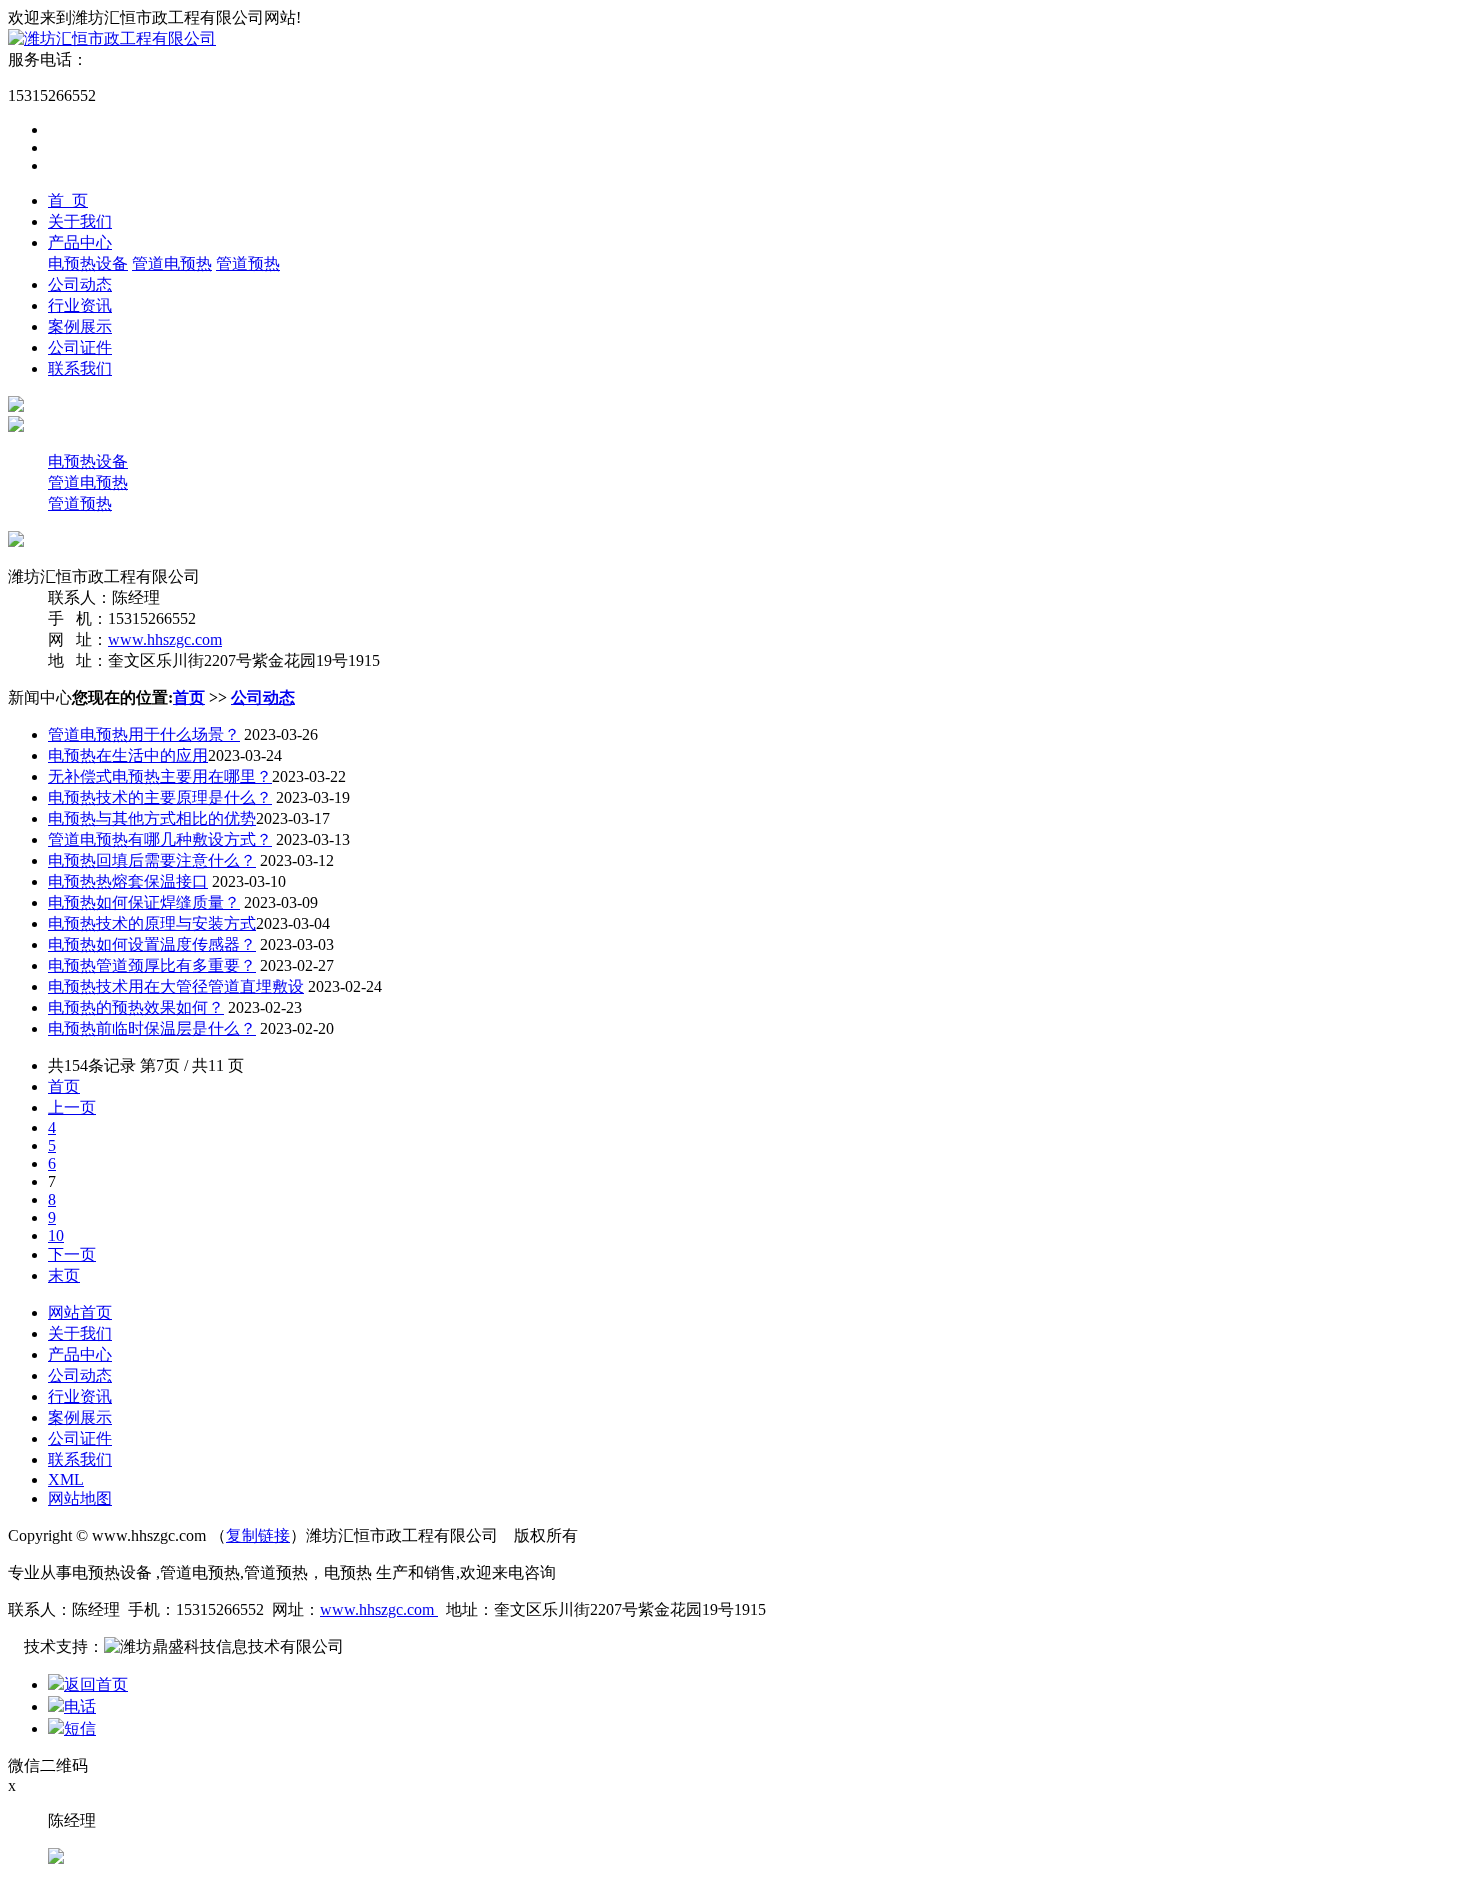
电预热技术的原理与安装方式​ (152, 923)
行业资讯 (80, 305)
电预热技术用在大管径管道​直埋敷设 (176, 986)
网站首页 (80, 1312)
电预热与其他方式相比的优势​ (152, 818)
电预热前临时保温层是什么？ (152, 1028)
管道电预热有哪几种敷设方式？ (160, 839)
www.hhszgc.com (165, 639)
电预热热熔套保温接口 (128, 881)
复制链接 (258, 1535)
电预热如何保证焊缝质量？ (144, 902)
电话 (80, 1706)
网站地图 (80, 1498)
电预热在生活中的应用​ (128, 755)
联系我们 (80, 368)
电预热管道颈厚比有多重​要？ (152, 965)
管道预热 (248, 263)
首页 (189, 697)
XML (66, 1479)
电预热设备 (88, 263)
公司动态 (80, 284)
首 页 (68, 200)
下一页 (72, 1254)
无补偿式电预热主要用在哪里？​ (160, 776)
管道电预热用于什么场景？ (144, 734)
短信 (80, 1728)
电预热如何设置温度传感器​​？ (152, 944)
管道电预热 (172, 263)
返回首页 (96, 1684)
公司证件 (80, 347)
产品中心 (80, 242)
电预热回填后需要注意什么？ (152, 860)
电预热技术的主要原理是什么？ (160, 797)
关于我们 (80, 221)
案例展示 (80, 326)
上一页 (72, 1107)
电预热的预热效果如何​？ (136, 1007)
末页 (64, 1275)
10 (56, 1235)
